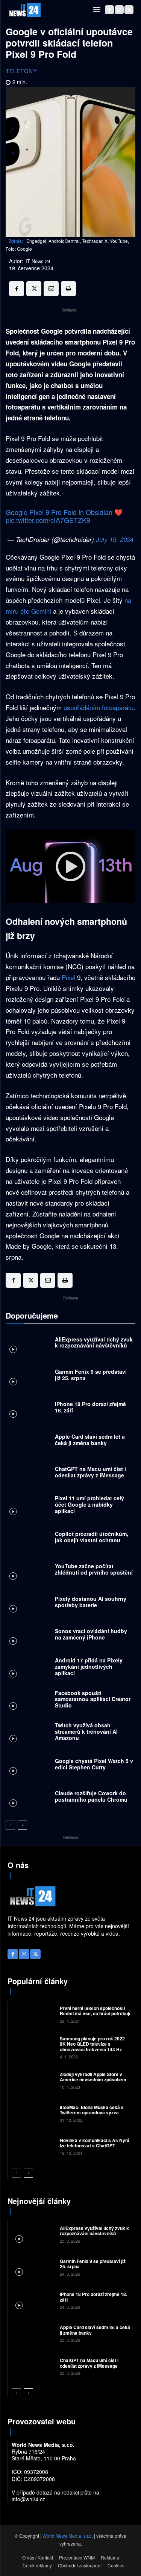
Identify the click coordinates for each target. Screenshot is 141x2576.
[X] (129, 10)
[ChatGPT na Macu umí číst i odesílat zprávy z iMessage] (28, 1474)
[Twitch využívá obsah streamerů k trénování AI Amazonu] (28, 1733)
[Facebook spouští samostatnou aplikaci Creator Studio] (28, 1701)
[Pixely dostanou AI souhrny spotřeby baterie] (28, 1603)
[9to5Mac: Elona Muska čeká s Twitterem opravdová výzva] (33, 2113)
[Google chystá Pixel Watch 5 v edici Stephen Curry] (28, 1766)
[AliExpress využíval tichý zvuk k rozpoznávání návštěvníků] (28, 1344)
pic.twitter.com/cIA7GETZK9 (48, 520)
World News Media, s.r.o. (68, 2536)
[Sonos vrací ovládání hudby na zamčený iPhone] (28, 1636)
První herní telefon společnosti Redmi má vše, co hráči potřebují (95, 2011)
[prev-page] (10, 1825)
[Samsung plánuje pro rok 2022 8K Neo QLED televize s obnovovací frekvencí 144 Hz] (33, 2047)
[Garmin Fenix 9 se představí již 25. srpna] (28, 1377)
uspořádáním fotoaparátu (99, 707)
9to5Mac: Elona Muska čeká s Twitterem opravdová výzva (92, 2110)
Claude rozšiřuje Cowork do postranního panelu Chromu (91, 1796)
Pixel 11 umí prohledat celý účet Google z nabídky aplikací (89, 1504)
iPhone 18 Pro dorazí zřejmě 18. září (90, 1407)
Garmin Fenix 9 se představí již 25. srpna (91, 1375)
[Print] (68, 289)
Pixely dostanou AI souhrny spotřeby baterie (91, 1602)
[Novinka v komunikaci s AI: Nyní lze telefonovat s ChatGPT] (33, 2146)
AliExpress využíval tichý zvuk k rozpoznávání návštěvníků (94, 1342)
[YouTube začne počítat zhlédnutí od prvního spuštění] (28, 1571)
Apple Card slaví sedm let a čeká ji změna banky (90, 1440)
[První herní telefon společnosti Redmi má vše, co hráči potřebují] (33, 2014)
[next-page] (22, 1825)
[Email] (51, 289)
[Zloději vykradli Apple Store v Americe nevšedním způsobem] (33, 2080)
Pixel (69, 977)
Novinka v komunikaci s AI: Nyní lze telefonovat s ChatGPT (94, 2143)
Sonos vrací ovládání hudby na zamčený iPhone (91, 1634)
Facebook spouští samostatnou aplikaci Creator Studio (93, 1699)
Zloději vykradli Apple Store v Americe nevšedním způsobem (93, 2077)
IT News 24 (38, 261)
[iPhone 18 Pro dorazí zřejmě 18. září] (28, 1409)
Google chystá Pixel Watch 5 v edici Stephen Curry (94, 1764)
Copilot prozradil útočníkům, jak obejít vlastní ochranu (92, 1537)
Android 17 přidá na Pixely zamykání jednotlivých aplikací (89, 1667)
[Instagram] (119, 10)
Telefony (21, 71)
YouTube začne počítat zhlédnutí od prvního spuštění (94, 1569)
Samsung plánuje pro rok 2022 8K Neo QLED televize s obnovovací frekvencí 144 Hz (92, 2044)
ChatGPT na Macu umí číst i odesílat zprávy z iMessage (90, 1472)
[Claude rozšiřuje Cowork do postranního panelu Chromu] (28, 1798)
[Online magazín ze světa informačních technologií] (24, 10)
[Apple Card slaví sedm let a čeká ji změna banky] (28, 1441)
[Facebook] (109, 10)
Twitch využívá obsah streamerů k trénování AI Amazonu (86, 1731)
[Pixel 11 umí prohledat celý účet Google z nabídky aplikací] (28, 1506)
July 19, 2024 (115, 539)
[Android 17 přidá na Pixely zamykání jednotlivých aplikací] (28, 1668)
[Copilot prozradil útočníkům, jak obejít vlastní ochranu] (28, 1539)
